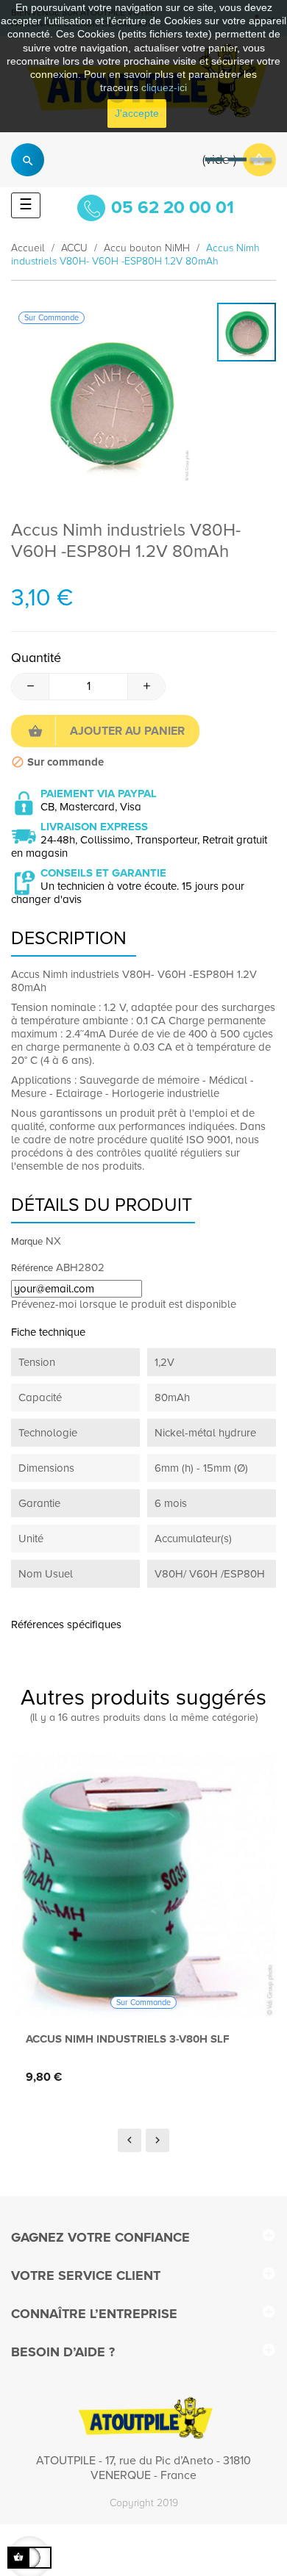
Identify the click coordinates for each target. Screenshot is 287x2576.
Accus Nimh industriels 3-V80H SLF (128, 2039)
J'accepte (137, 113)
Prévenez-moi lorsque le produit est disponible (124, 1304)
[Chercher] (28, 160)
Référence (32, 1268)
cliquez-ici (164, 87)
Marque (27, 1242)
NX (53, 1241)
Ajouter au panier (127, 731)
